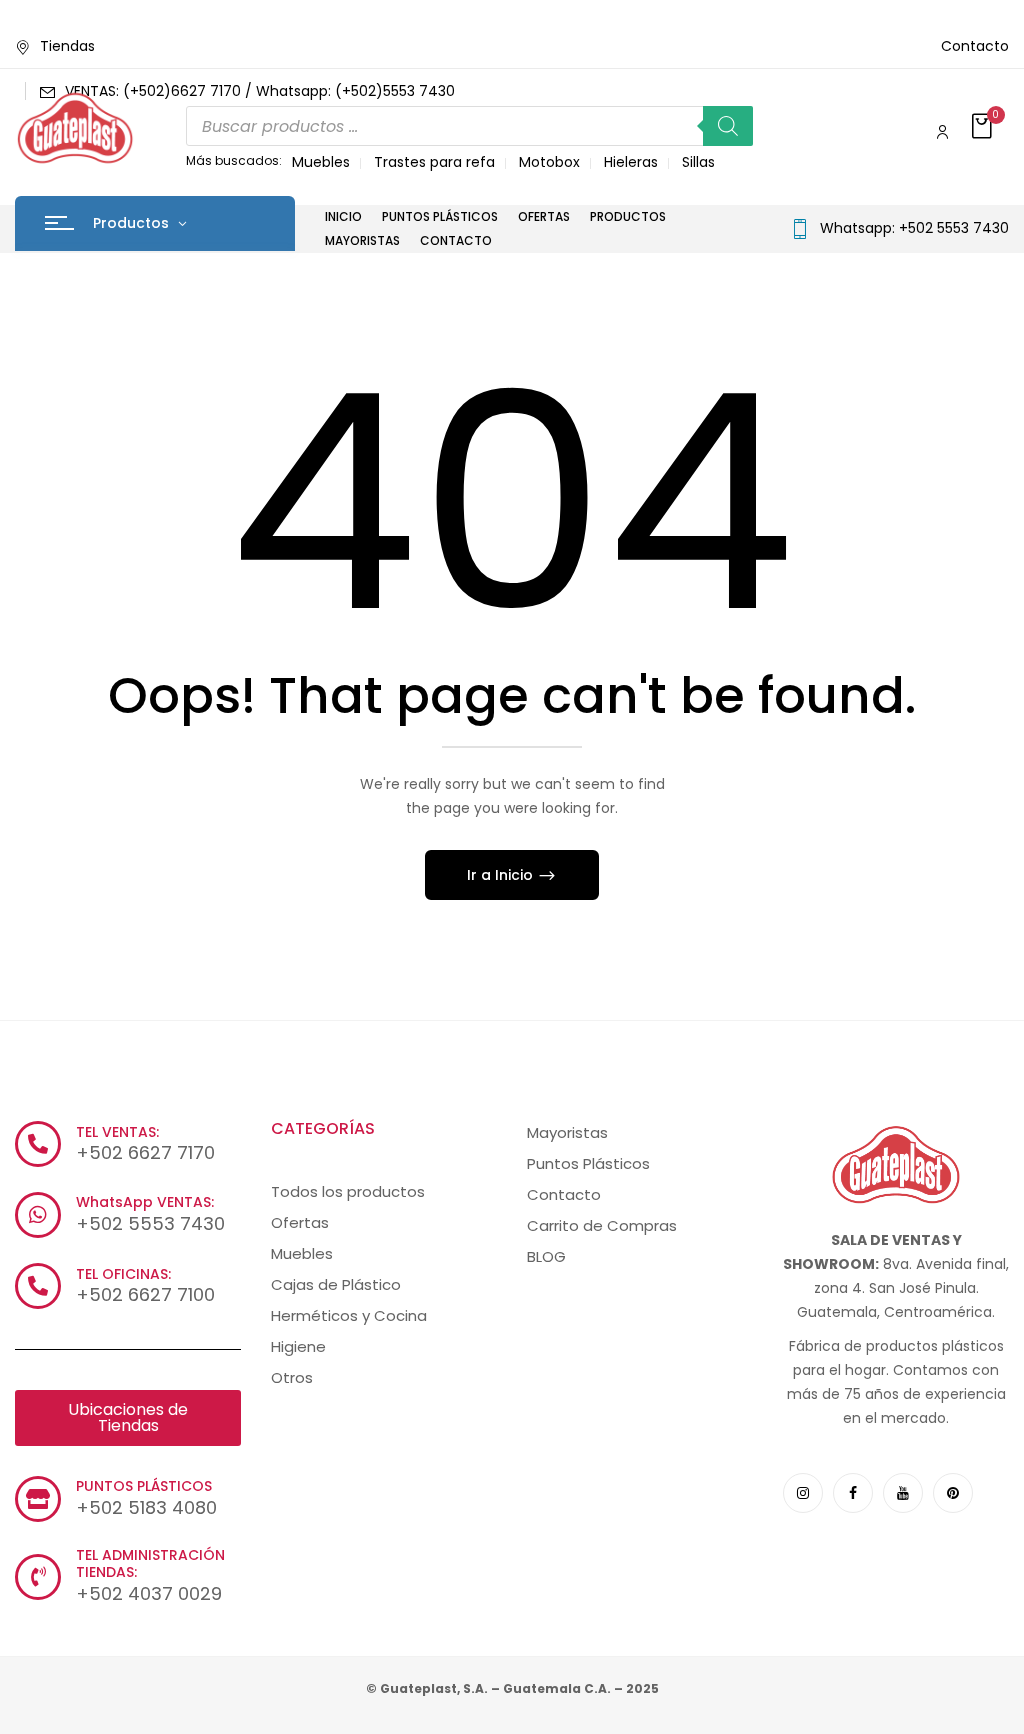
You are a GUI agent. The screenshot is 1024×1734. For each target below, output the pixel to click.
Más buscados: (234, 160)
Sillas (698, 162)
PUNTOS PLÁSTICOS (144, 1486)
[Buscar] (728, 126)
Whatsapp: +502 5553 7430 (914, 228)
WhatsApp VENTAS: (145, 1202)
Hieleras (631, 162)
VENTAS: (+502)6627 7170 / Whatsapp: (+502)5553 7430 (260, 91)
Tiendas (67, 46)
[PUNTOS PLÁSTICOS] (38, 1499)
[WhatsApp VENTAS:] (38, 1215)
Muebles (321, 162)
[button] (984, 127)
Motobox (549, 162)
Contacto (975, 46)
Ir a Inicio (502, 875)
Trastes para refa (434, 162)
